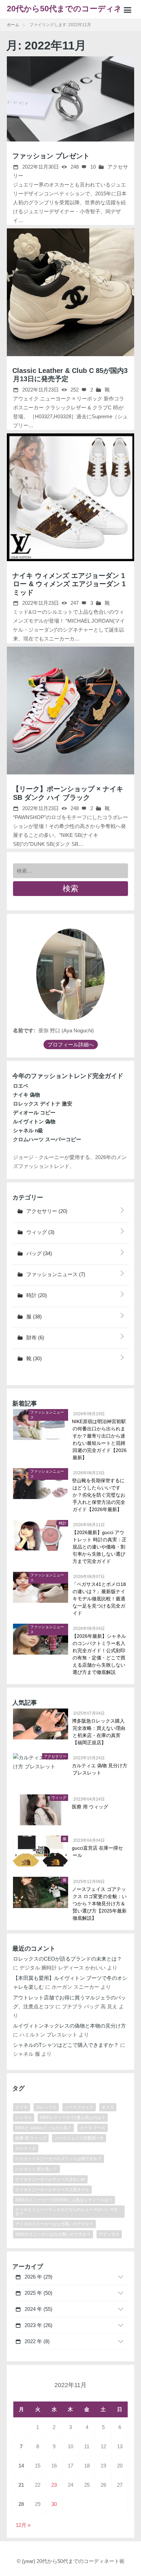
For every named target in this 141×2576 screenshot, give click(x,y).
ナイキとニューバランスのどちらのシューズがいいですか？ (67, 2212)
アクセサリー (46, 1211)
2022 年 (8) (36, 2341)
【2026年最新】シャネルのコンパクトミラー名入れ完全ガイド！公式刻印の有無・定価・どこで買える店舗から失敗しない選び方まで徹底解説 (99, 1654)
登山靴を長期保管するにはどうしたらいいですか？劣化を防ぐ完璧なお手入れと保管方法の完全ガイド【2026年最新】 (99, 1495)
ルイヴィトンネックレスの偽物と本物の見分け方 (69, 2026)
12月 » (23, 2525)
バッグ (39, 1253)
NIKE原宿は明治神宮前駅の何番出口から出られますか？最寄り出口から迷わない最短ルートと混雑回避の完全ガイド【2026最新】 (100, 1439)
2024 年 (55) (38, 2309)
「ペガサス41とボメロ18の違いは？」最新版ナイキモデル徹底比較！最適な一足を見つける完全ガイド (99, 1599)
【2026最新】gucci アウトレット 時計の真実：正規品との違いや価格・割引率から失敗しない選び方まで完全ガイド (100, 1547)
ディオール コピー (34, 1113)
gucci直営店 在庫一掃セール (98, 1852)
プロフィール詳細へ (71, 1045)
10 (92, 167)
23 (54, 2485)
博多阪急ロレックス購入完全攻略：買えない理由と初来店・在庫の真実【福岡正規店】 (99, 1732)
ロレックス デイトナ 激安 (43, 1104)
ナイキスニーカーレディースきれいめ (50, 2179)
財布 (35, 1337)
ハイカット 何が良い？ (36, 2169)
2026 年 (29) (38, 2277)
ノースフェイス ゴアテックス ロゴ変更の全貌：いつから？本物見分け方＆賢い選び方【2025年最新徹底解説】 (100, 1904)
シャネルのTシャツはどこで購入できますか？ (66, 2045)
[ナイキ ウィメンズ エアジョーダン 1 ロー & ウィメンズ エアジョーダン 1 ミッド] (70, 497)
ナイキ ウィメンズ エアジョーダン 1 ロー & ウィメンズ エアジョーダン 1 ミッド (69, 584)
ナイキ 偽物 (27, 1095)
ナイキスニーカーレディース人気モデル (52, 2190)
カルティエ (26, 2148)
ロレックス (46, 2107)
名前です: (24, 1030)
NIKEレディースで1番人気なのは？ (73, 2118)
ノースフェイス (79, 2107)
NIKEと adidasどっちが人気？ (43, 2128)
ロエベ (21, 1086)
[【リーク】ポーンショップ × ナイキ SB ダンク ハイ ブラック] (70, 711)
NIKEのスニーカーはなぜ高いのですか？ (53, 2234)
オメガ (108, 2107)
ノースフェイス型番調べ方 (79, 2138)
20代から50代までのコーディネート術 (68, 12)
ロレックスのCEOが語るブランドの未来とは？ (67, 1959)
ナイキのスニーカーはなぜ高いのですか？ (54, 2224)
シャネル (24, 2118)
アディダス (109, 2234)
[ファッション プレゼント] (70, 99)
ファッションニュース (55, 1274)
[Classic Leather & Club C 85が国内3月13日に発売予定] (70, 292)
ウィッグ (40, 1232)
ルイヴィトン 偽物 (34, 1121)
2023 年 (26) (38, 2325)
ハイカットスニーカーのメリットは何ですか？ (59, 2159)
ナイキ (22, 2107)
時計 (36, 1295)
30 (54, 2504)
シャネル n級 (28, 1130)
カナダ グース (93, 2128)
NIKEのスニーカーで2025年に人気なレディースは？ (64, 2200)
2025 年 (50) (38, 2293)
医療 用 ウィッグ (90, 1807)
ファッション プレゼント (51, 156)
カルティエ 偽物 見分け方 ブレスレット (100, 1769)
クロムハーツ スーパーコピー (47, 1139)
